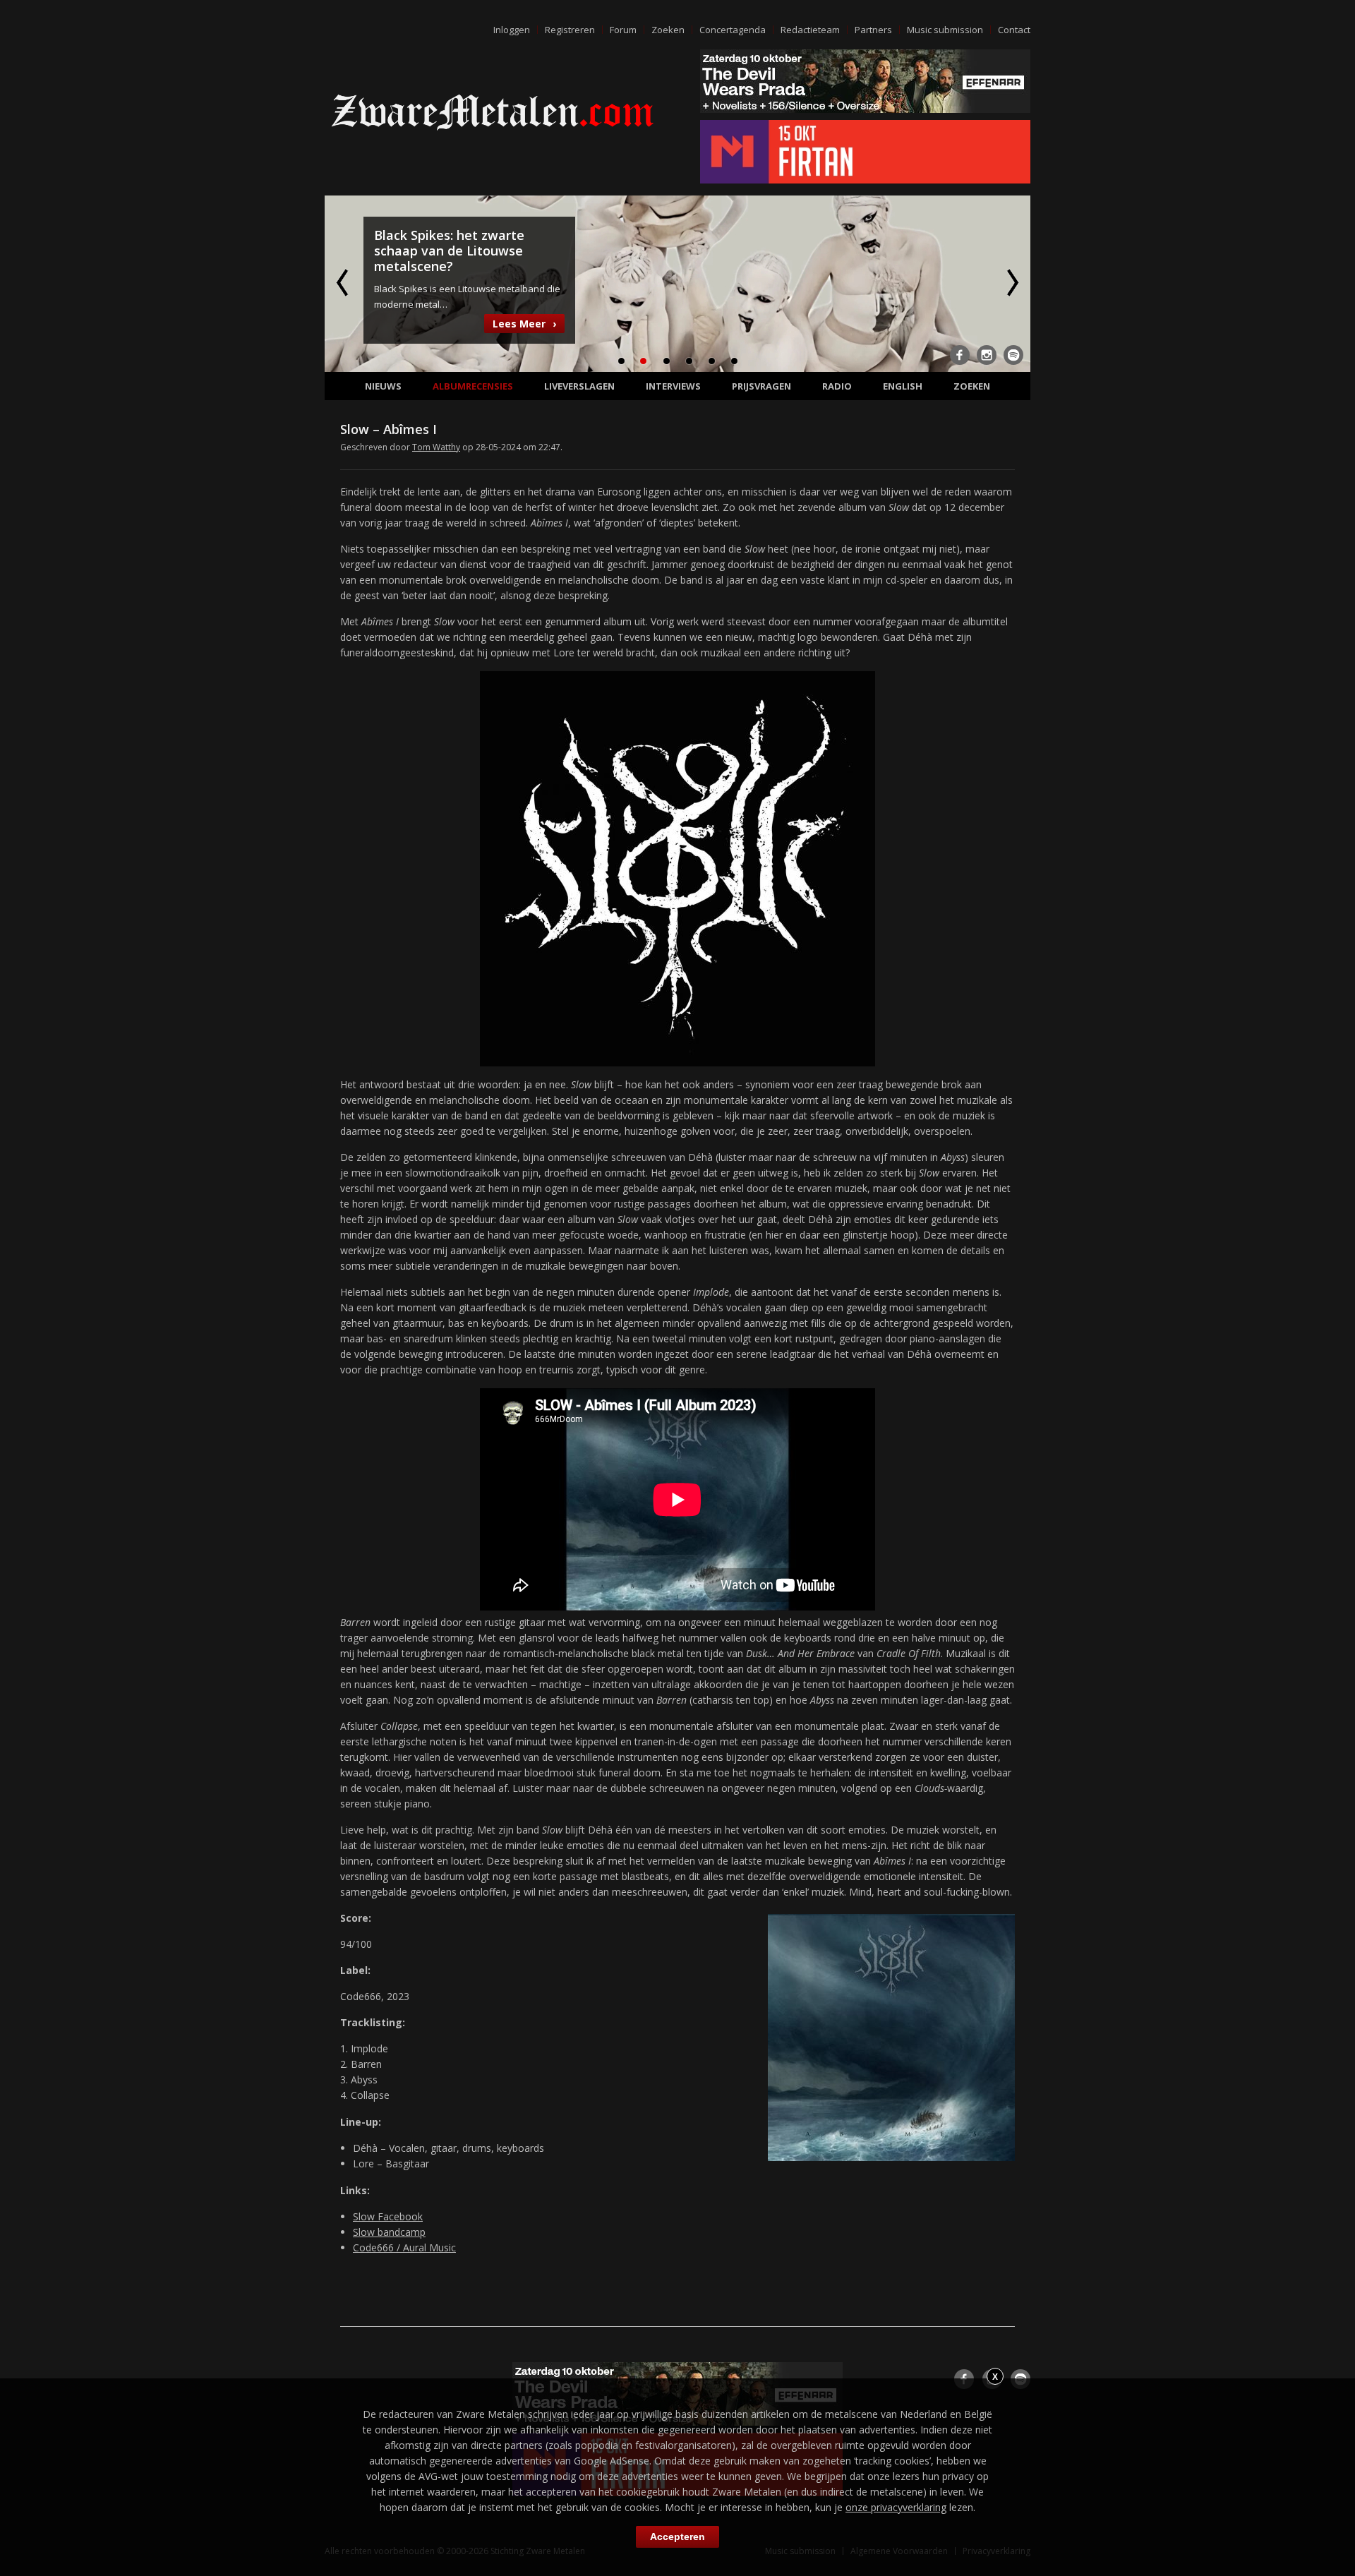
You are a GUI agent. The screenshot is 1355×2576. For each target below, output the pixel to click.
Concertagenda (733, 30)
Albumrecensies (473, 386)
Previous (344, 282)
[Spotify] (1013, 355)
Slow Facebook (388, 2216)
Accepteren (677, 2536)
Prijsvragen (761, 386)
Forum (623, 30)
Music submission (945, 30)
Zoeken (668, 30)
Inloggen (512, 30)
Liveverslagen (579, 386)
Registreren (570, 30)
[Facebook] (960, 355)
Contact (1014, 30)
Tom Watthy (436, 447)
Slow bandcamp (389, 2232)
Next (1011, 282)
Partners (873, 30)
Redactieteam (810, 30)
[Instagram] (987, 355)
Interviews (673, 386)
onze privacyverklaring (896, 2507)
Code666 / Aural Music (404, 2247)
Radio (837, 386)
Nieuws (383, 386)
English (903, 386)
